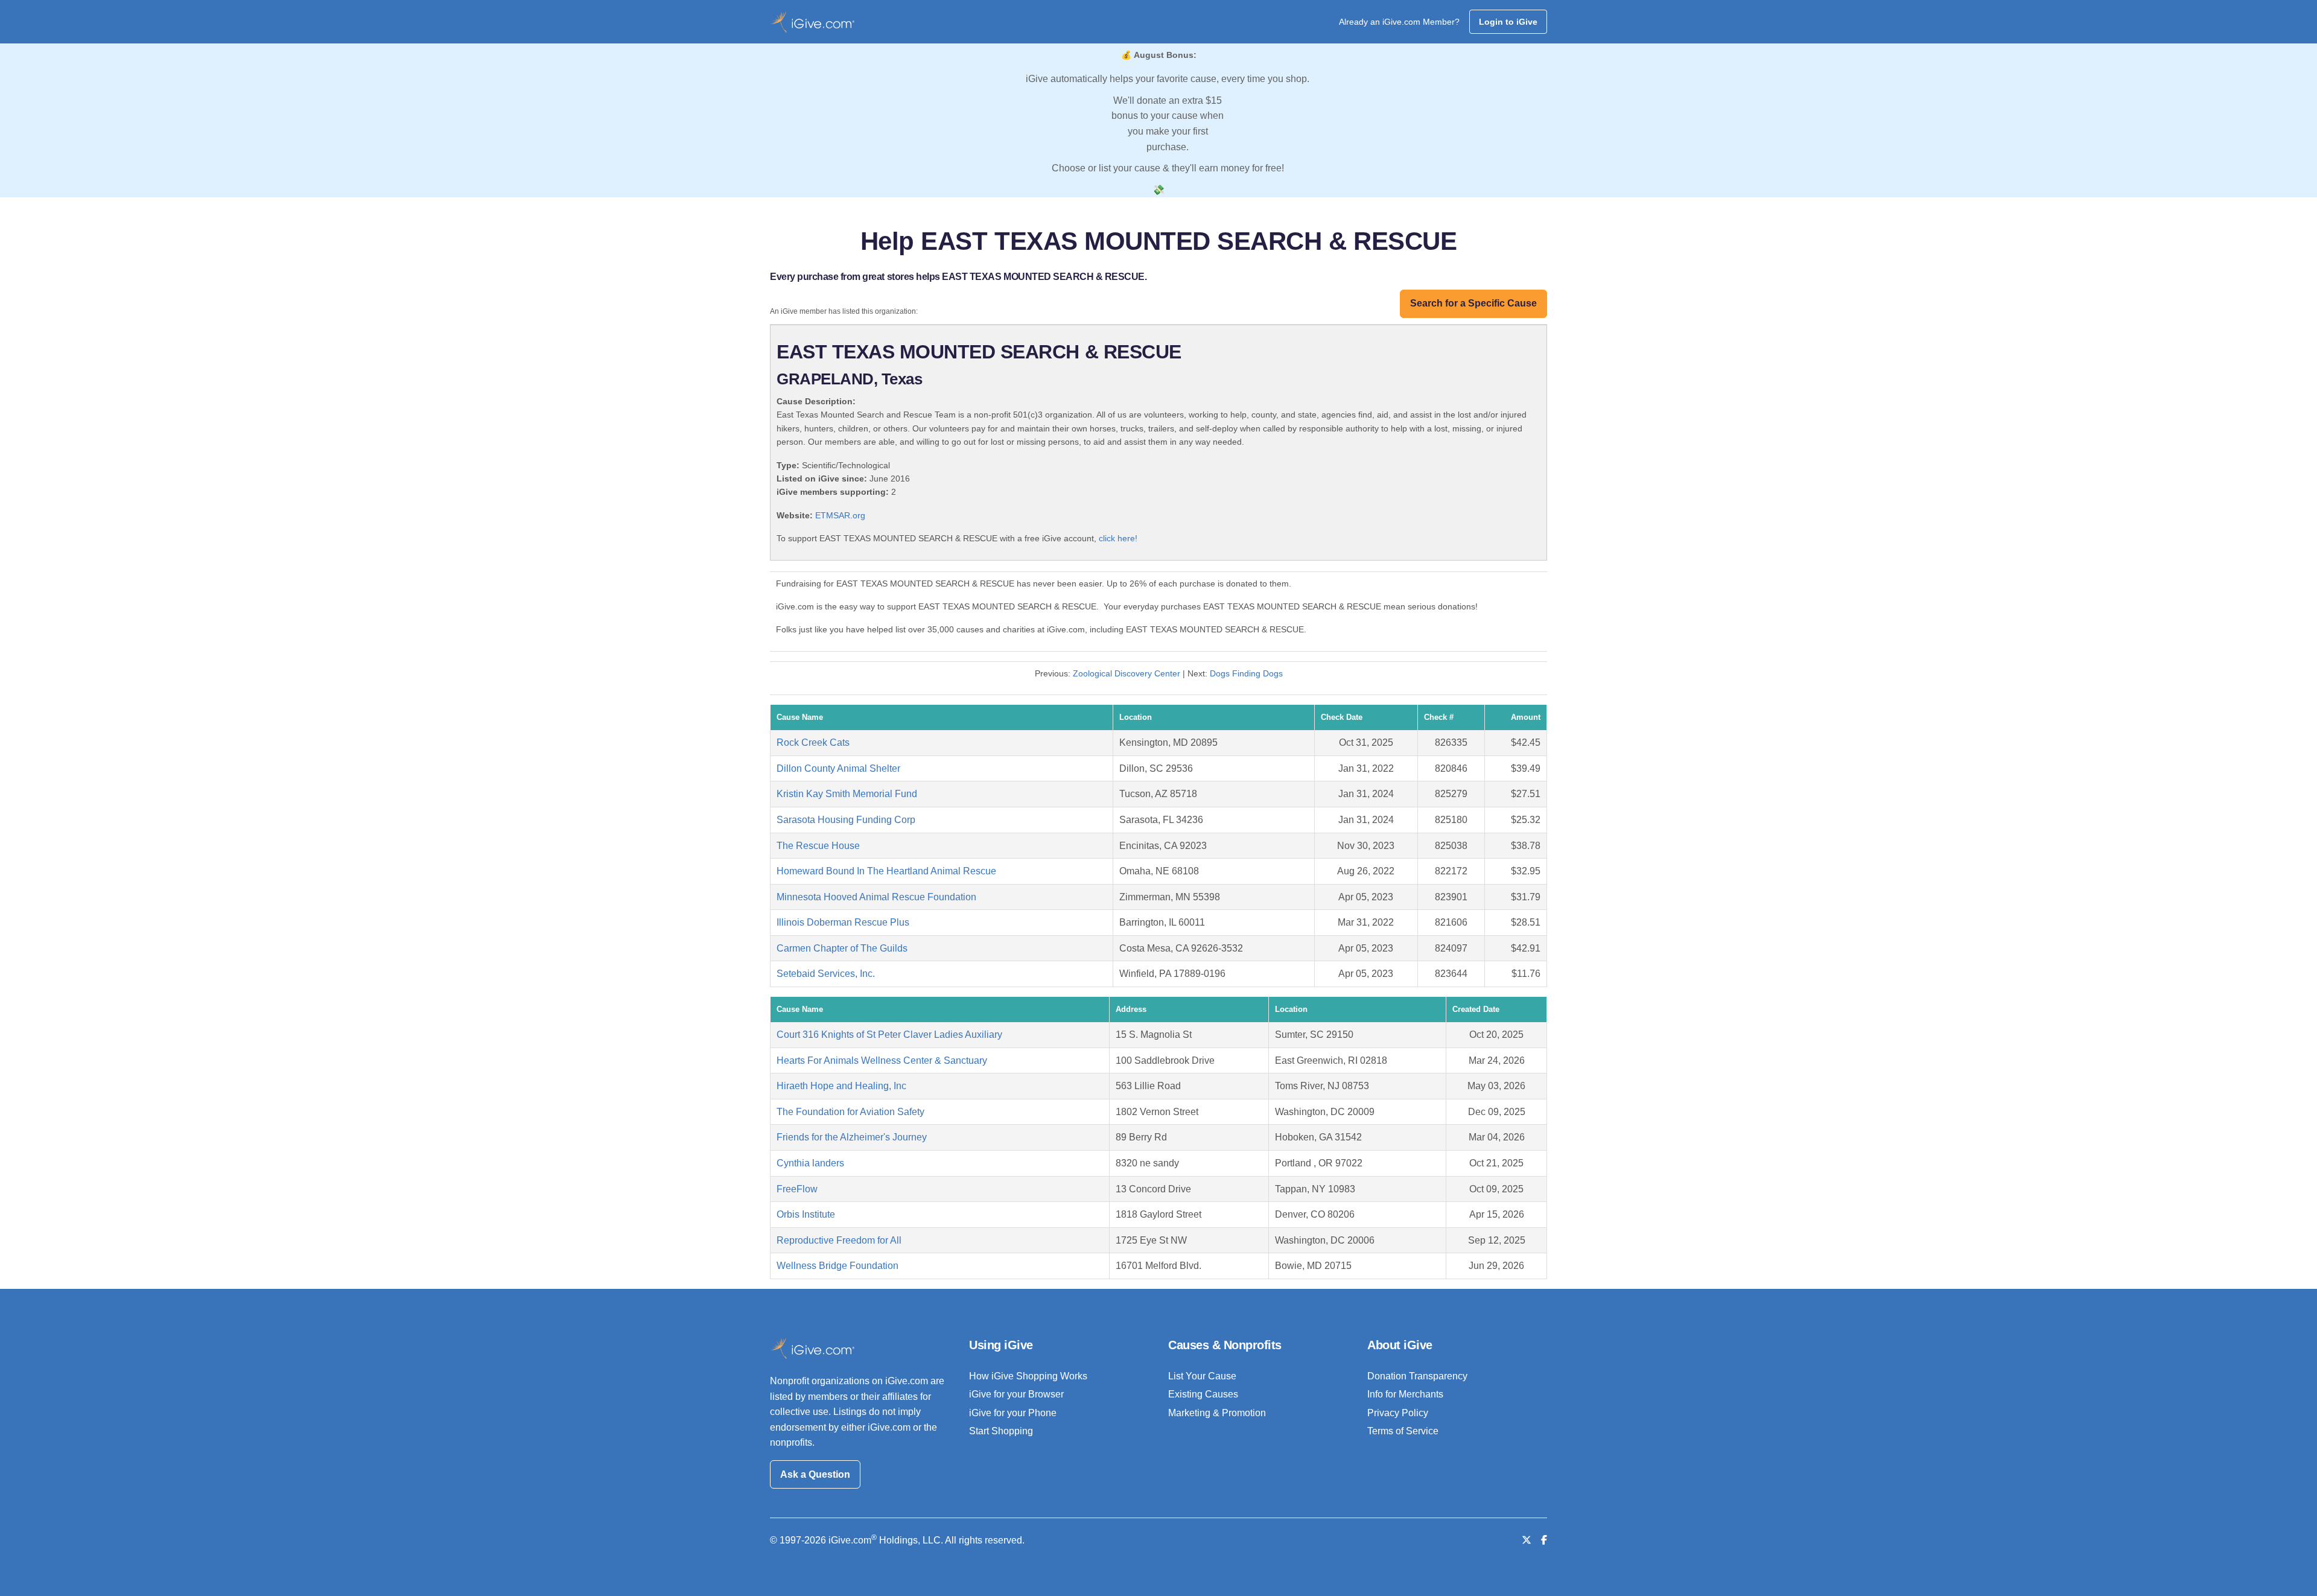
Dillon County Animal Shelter (838, 768)
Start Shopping (1001, 1431)
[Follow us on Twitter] (1527, 1540)
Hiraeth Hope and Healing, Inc (841, 1086)
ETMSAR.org (840, 515)
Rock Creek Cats (813, 742)
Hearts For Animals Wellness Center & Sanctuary (882, 1060)
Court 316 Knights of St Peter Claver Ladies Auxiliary (889, 1035)
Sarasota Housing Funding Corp (846, 820)
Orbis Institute (806, 1214)
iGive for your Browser (1016, 1394)
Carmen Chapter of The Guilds (842, 948)
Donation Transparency (1417, 1376)
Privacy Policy (1398, 1413)
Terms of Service (1403, 1431)
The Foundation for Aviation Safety (850, 1112)
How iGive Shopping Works (1028, 1376)
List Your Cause (1202, 1376)
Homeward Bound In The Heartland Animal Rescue (886, 871)
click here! (1118, 538)
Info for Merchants (1405, 1394)
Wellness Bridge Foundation (837, 1266)
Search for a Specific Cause (1473, 303)
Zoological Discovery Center (1127, 673)
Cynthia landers (810, 1163)
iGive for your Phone (1013, 1413)
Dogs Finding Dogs (1246, 673)
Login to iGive (1508, 22)
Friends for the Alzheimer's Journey (852, 1137)
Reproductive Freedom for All (839, 1240)
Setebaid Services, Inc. (826, 974)
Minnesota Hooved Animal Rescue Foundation (876, 897)
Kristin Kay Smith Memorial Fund (847, 794)
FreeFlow (797, 1189)
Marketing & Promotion (1217, 1413)
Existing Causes (1203, 1394)
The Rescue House (818, 846)
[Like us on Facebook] (1544, 1540)
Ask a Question (815, 1474)
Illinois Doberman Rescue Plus (843, 922)
